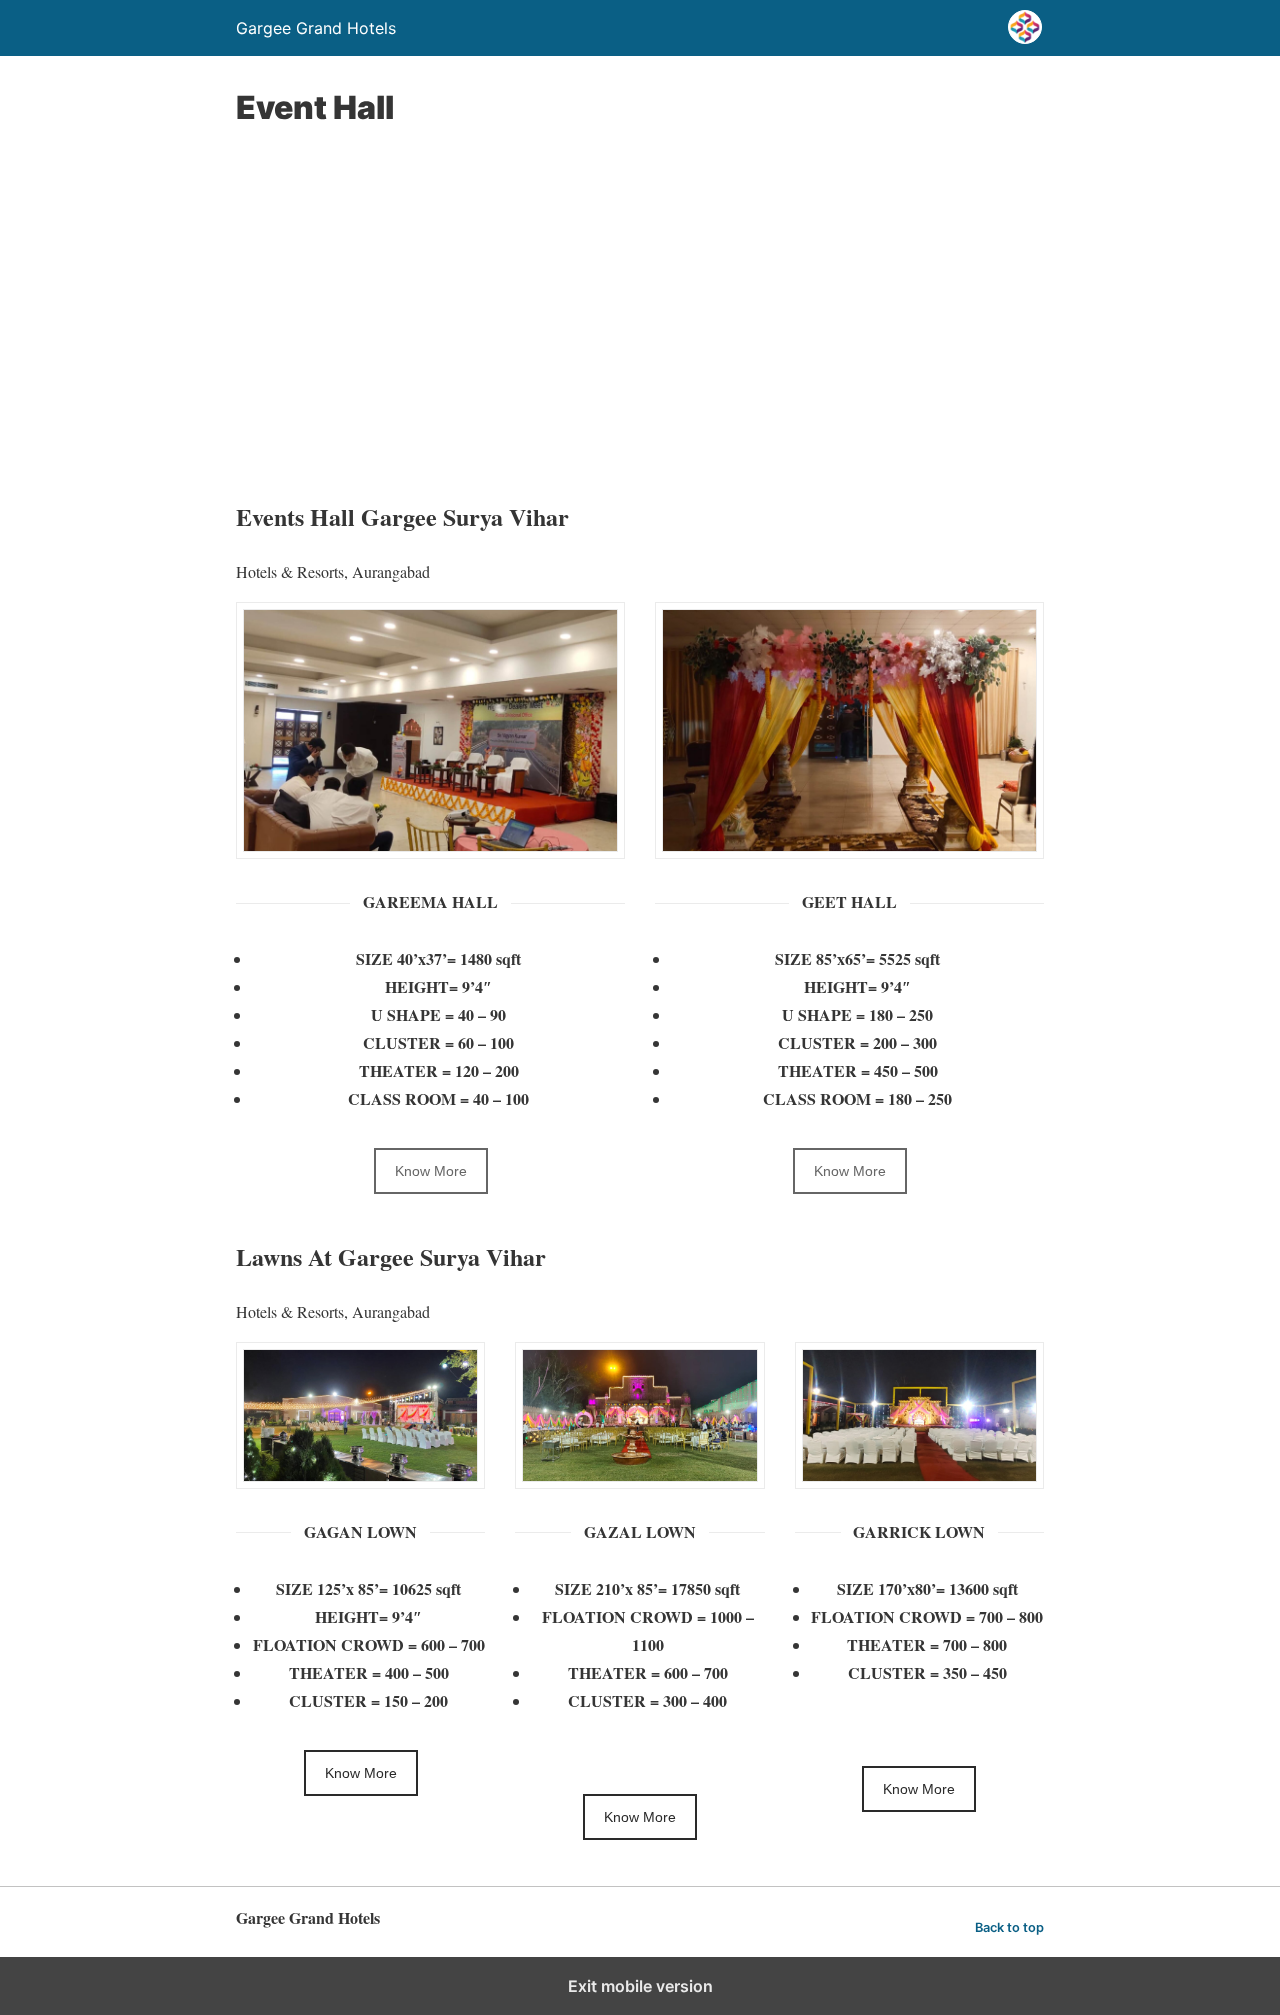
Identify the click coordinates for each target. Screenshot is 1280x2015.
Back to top (1009, 1927)
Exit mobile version (640, 1986)
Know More (431, 1171)
